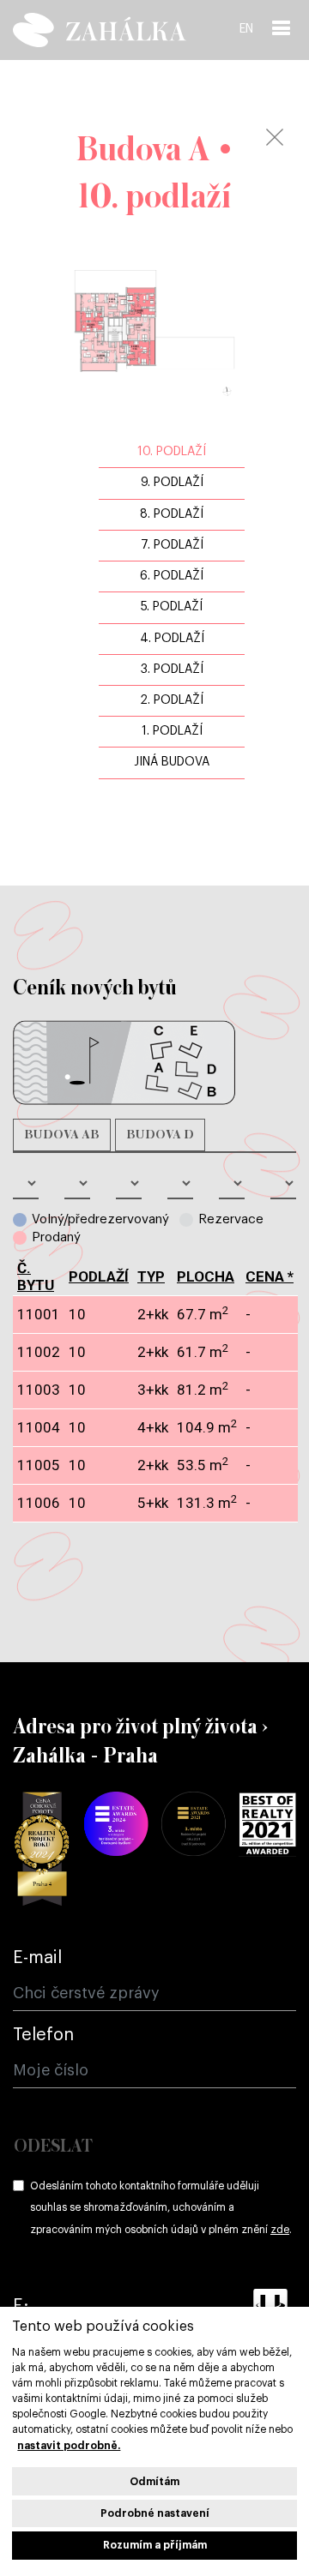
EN (246, 29)
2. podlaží (172, 700)
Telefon (43, 2035)
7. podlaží (172, 545)
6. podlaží (172, 576)
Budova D (160, 1135)
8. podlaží (172, 514)
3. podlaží (172, 670)
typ (151, 1276)
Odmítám (154, 2482)
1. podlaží (172, 731)
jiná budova (172, 762)
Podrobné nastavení (155, 2513)
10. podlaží (172, 452)
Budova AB (62, 1135)
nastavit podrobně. (69, 2446)
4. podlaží (172, 639)
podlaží (99, 1276)
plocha (206, 1276)
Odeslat (53, 2147)
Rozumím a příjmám (155, 2545)
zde (280, 2230)
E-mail (37, 1958)
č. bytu (36, 1276)
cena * (270, 1276)
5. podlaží (172, 607)
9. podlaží (172, 483)
